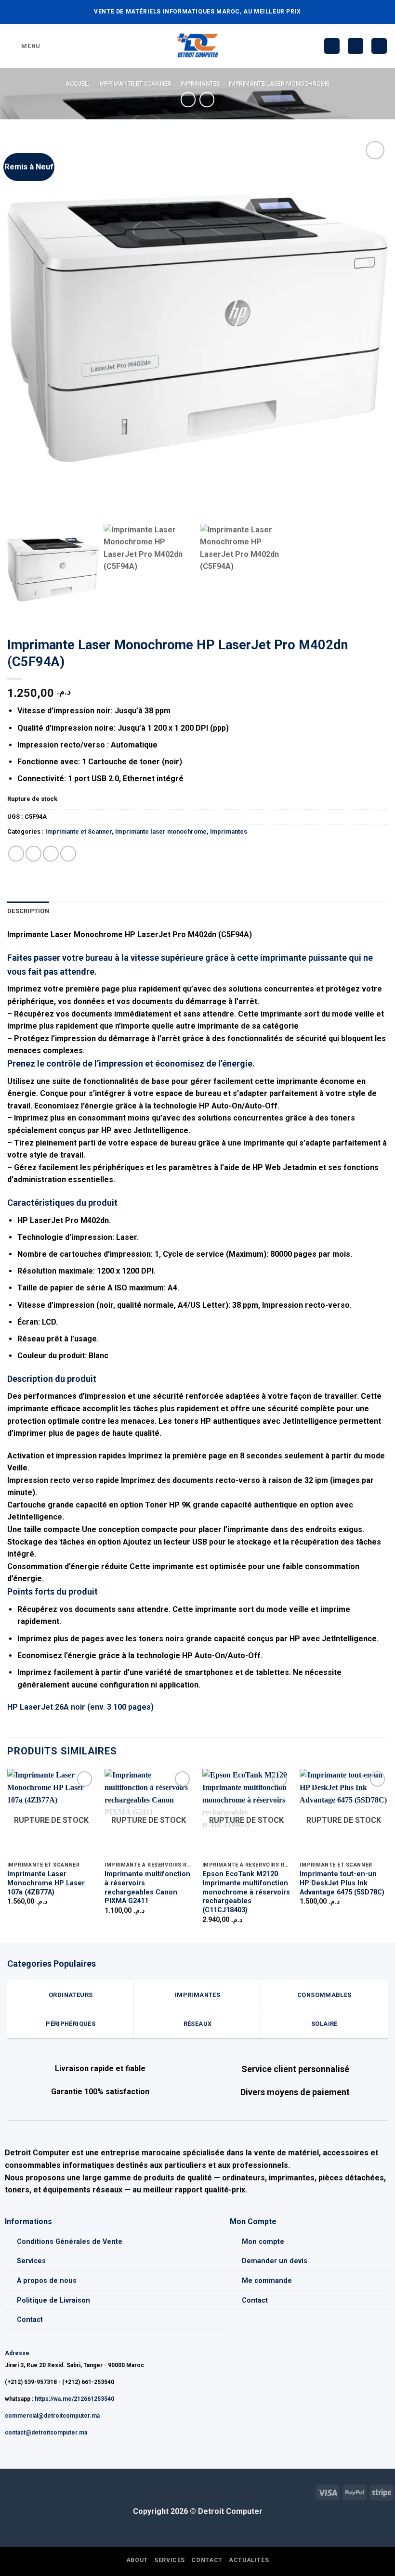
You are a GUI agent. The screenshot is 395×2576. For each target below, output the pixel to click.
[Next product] (188, 99)
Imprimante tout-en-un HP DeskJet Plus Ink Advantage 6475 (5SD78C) (342, 1883)
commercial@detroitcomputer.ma (52, 2416)
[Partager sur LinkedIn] (68, 854)
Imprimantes (200, 84)
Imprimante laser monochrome (279, 84)
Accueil (78, 84)
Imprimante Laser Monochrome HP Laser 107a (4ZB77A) (46, 1883)
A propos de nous (47, 2281)
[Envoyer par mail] (51, 854)
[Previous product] (207, 99)
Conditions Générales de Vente (70, 2242)
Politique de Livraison (53, 2300)
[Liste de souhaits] (332, 46)
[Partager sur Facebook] (33, 854)
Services (31, 2261)
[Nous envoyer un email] (23, 2491)
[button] (24, 46)
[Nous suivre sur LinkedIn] (38, 2491)
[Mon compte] (355, 46)
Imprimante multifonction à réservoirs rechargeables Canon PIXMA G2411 (147, 1887)
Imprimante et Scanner (135, 84)
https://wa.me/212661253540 (74, 2399)
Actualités (249, 2560)
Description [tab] (28, 911)
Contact (30, 2320)
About (137, 2560)
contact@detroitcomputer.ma (46, 2433)
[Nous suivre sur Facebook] (7, 2491)
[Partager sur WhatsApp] (16, 854)
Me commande (267, 2281)
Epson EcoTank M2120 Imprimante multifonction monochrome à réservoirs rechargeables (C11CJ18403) (246, 1892)
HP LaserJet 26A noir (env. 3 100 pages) (80, 1707)
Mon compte (263, 2242)
